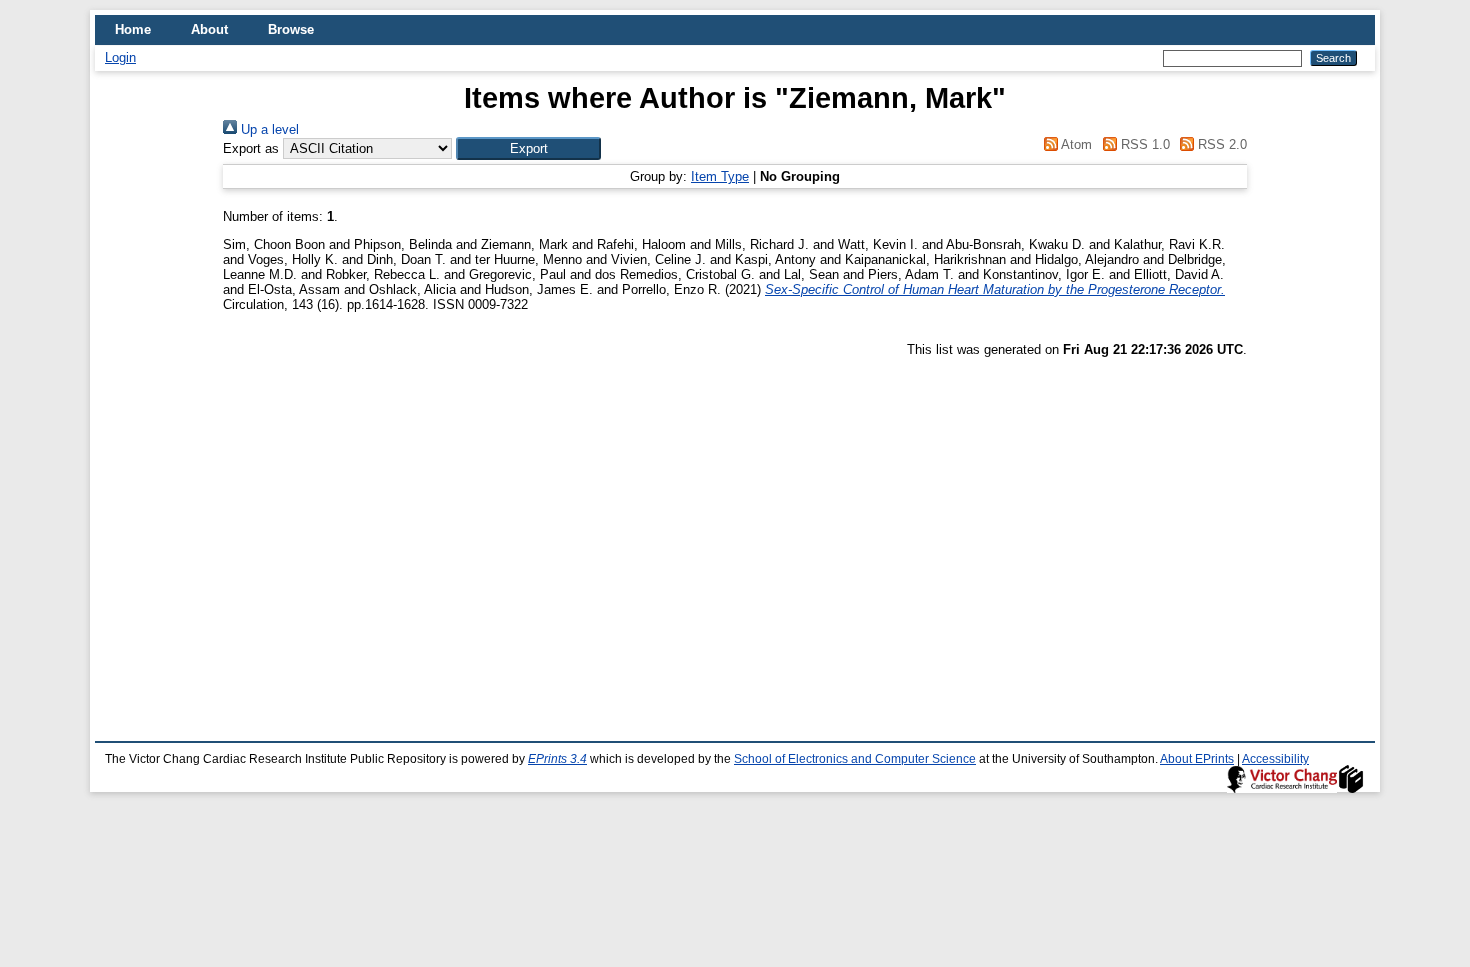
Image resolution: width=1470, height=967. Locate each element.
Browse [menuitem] (291, 29)
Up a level (268, 129)
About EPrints (1197, 759)
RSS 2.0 (1220, 144)
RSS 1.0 (1143, 144)
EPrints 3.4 (557, 759)
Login (120, 57)
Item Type (720, 176)
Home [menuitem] (133, 29)
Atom (1075, 144)
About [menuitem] (209, 29)
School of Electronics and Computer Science (855, 759)
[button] (528, 148)
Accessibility (1275, 759)
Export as (251, 148)
